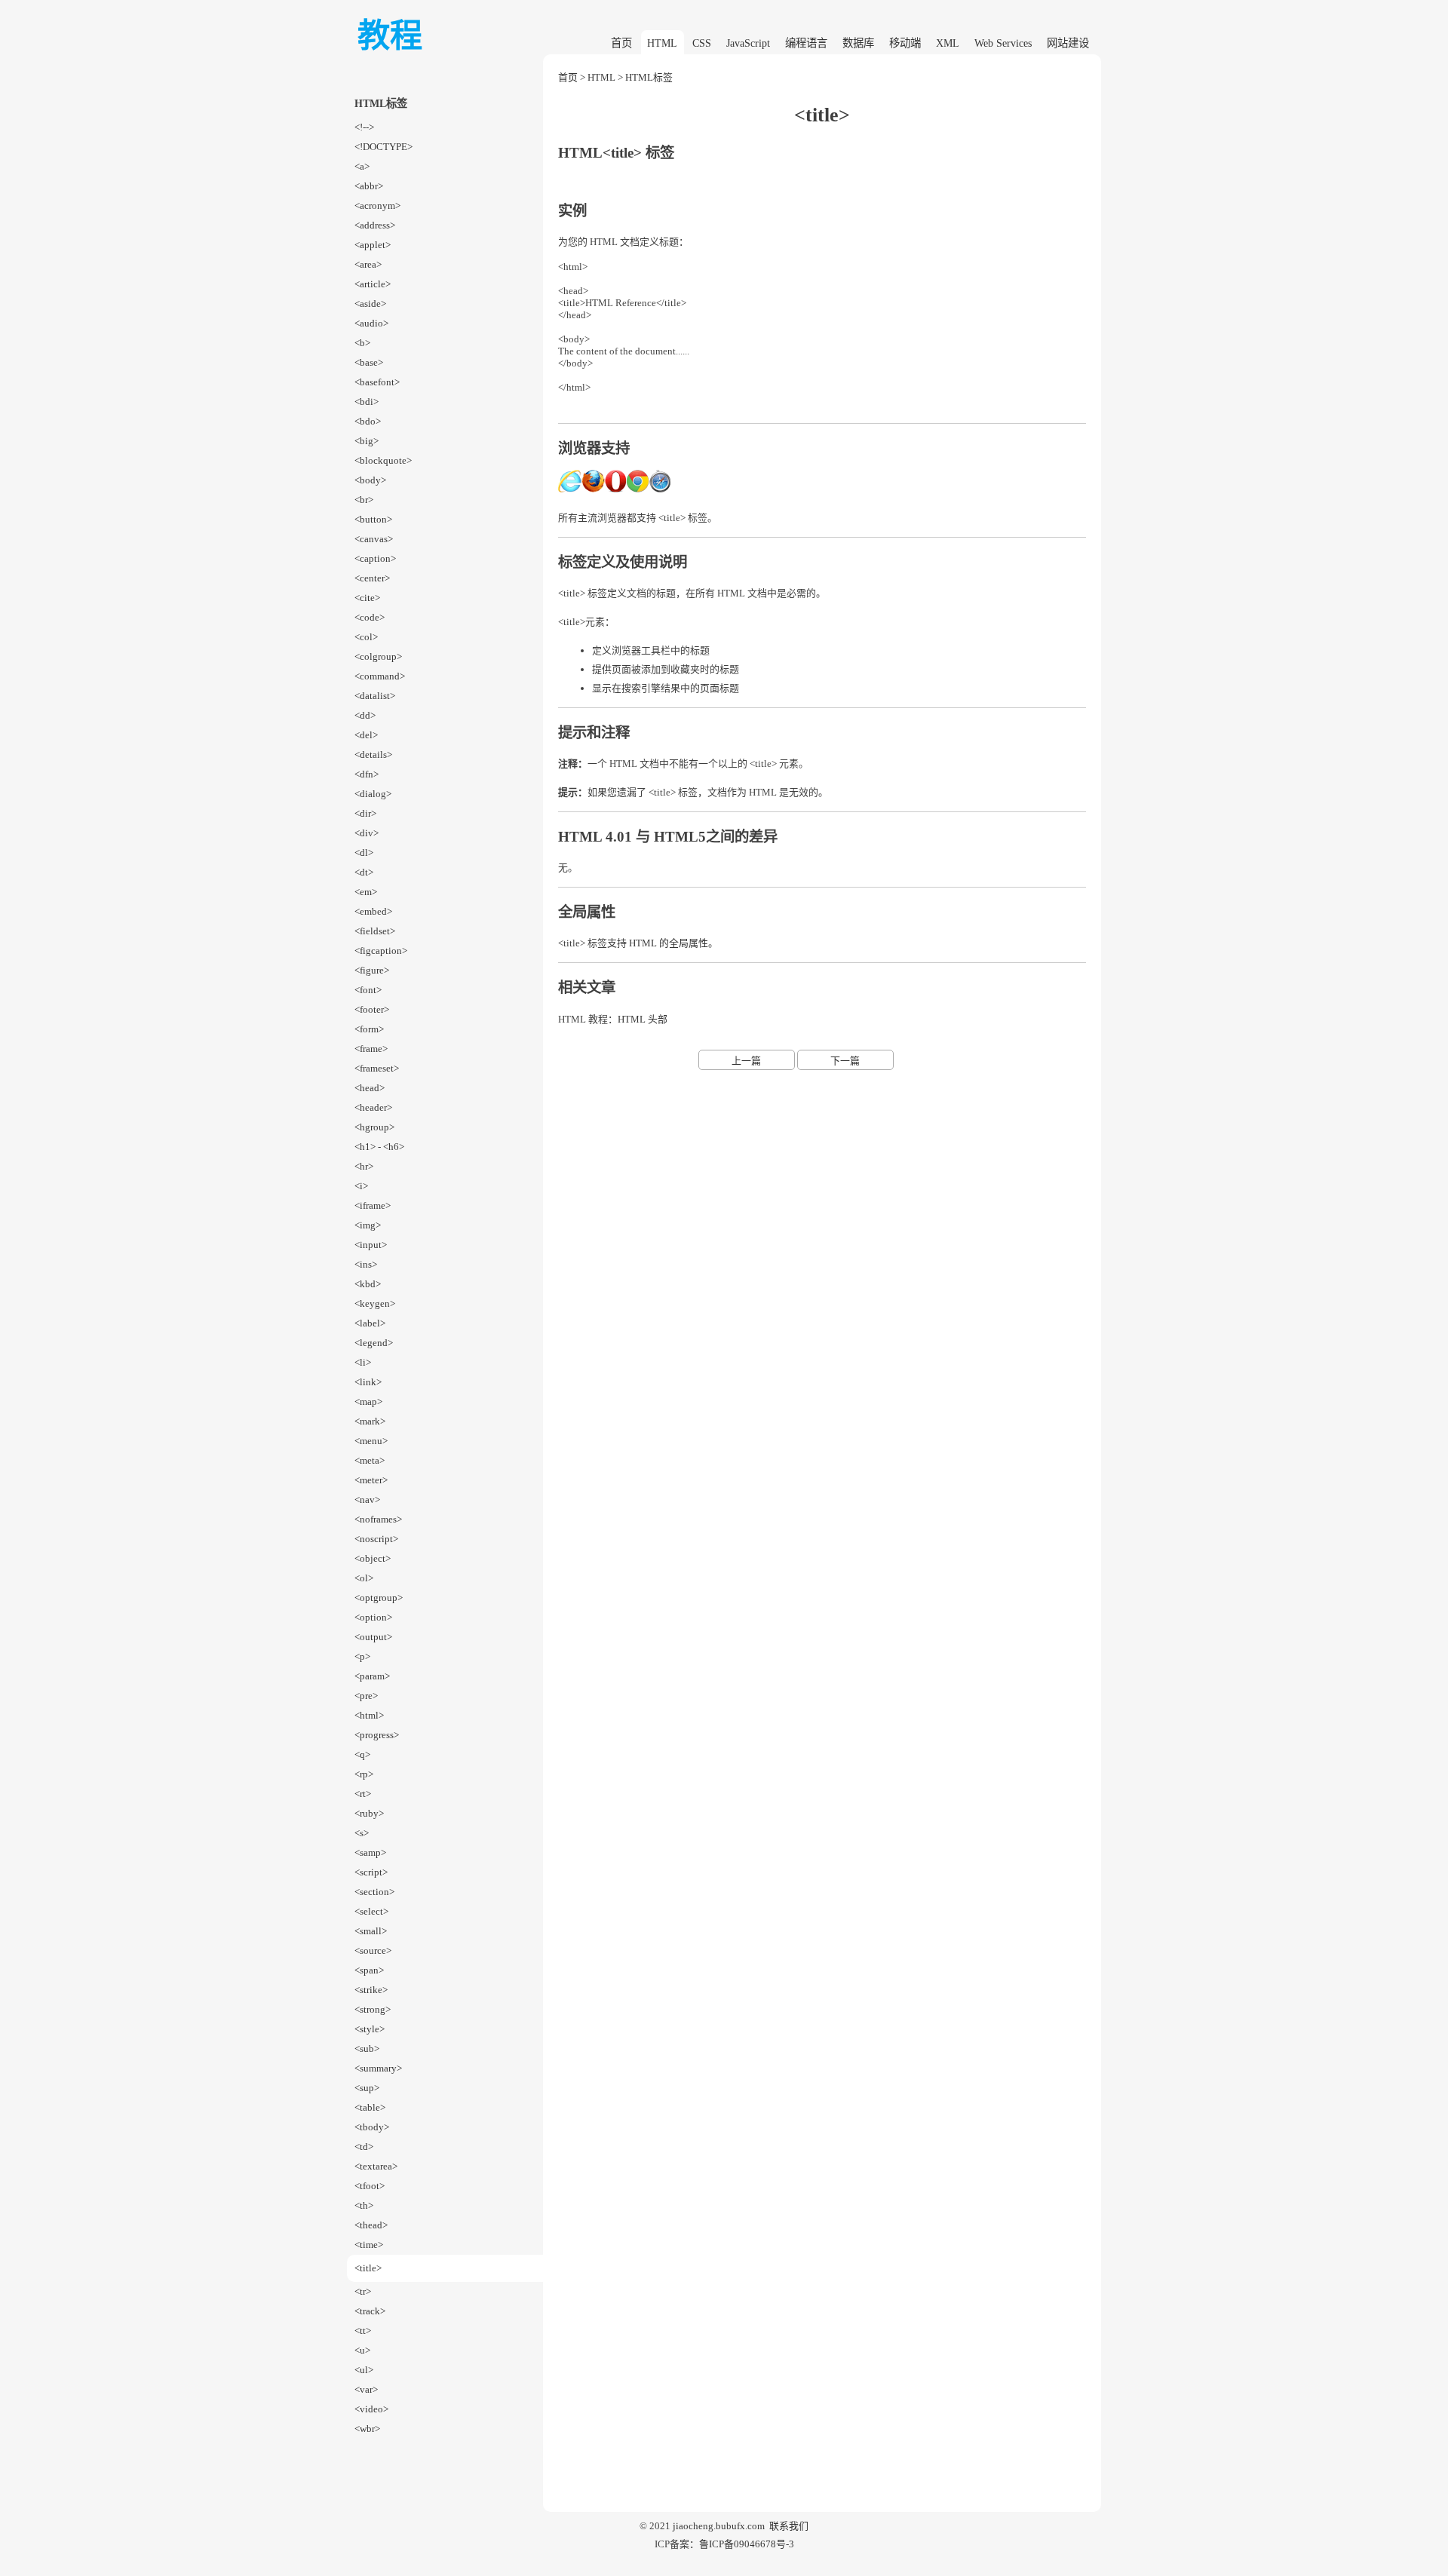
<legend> (374, 1343)
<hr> (364, 1166)
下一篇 (845, 1061)
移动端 (905, 43)
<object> (373, 1558)
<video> (371, 2409)
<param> (372, 1676)
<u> (362, 2350)
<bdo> (368, 421)
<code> (370, 617)
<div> (367, 833)
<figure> (372, 970)
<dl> (364, 853)
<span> (369, 1970)
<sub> (367, 2049)
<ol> (364, 1578)
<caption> (375, 558)
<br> (364, 500)
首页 (621, 43)
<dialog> (373, 794)
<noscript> (376, 1539)
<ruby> (369, 1813)
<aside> (370, 304)
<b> (362, 343)
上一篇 (746, 1061)
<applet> (373, 245)
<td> (364, 2147)
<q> (362, 1754)
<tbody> (372, 2127)
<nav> (367, 1500)
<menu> (371, 1441)
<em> (366, 892)
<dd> (365, 715)
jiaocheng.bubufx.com (719, 2526)
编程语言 (806, 43)
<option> (373, 1617)
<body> (370, 480)
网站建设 (1068, 43)
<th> (364, 2205)
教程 (390, 36)
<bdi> (367, 402)
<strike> (371, 1990)
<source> (373, 1950)
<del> (366, 735)
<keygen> (375, 1303)
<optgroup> (379, 1598)
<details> (373, 754)
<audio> (371, 323)
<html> (369, 1715)
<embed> (373, 911)
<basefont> (377, 382)
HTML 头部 (643, 1019)
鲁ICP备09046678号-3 (747, 2544)
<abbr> (369, 186)
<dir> (365, 813)
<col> (366, 637)
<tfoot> (370, 2186)
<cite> (367, 598)
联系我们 (789, 2526)
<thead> (371, 2225)
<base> (369, 362)
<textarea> (376, 2166)
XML (948, 43)
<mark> (370, 1421)
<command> (380, 676)
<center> (372, 578)
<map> (368, 1401)
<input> (371, 1245)
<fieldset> (375, 931)
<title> (368, 2268)
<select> (371, 1911)
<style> (370, 2029)
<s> (362, 1833)
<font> (368, 990)
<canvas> (374, 539)
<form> (369, 1029)
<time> (369, 2245)
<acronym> (377, 205)
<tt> (363, 2331)
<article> (373, 284)
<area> (368, 264)
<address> (375, 225)
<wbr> (367, 2429)
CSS (702, 43)
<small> (371, 1931)
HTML (662, 43)
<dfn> (367, 774)
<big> (367, 441)
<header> (373, 1107)
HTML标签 (649, 77)
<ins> (366, 1264)
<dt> (364, 872)
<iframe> (373, 1205)
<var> (366, 2389)
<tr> (363, 2291)
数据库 (858, 43)
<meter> (371, 1480)
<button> (373, 519)
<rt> (363, 1794)
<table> (370, 2107)
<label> (370, 1323)
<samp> (370, 1852)
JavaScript (748, 43)
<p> (362, 1656)
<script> (371, 1872)
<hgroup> (374, 1127)
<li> (363, 1362)
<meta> (370, 1460)
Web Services (1003, 43)
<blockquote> (383, 460)
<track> (370, 2311)
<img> (368, 1225)
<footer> (372, 1009)
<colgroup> (378, 656)
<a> (362, 166)
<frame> (371, 1049)
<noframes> (378, 1519)
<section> (374, 1892)
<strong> (373, 2009)
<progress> (377, 1735)
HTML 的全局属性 (669, 943)
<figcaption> (381, 951)
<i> (361, 1186)
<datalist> (375, 696)
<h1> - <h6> (379, 1147)
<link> (368, 1382)
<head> (370, 1088)
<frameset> (377, 1068)
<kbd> (368, 1284)
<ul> (364, 2370)
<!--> (364, 127)
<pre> (366, 1696)
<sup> (367, 2088)
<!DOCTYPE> (383, 147)
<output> (373, 1637)
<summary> (378, 2068)
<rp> (364, 1774)
